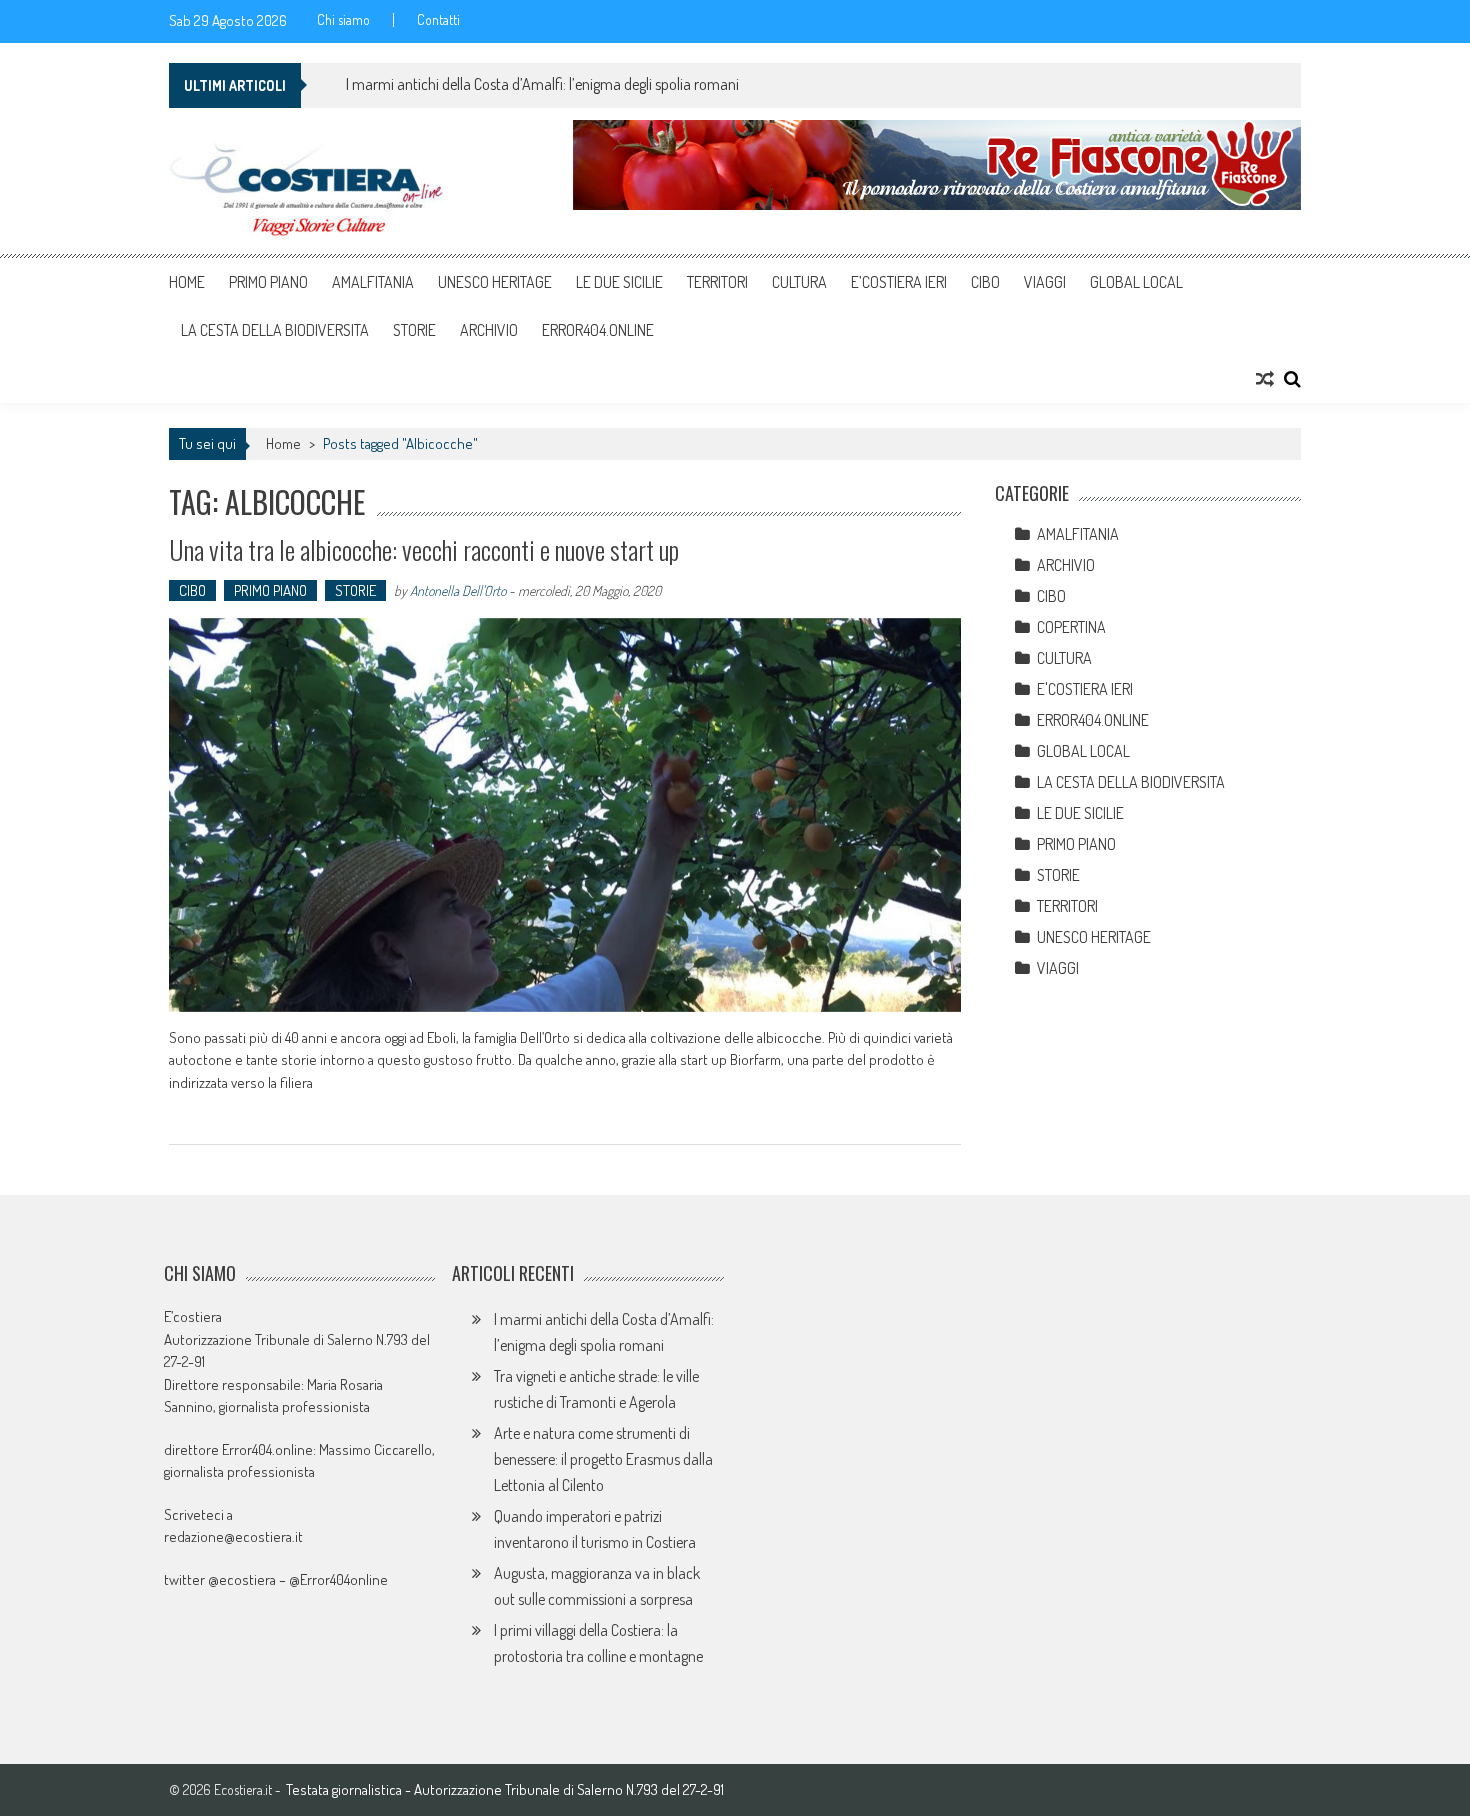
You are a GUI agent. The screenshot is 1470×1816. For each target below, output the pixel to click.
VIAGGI (1045, 282)
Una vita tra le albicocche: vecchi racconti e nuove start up (424, 549)
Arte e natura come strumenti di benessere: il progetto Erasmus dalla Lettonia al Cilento (603, 1459)
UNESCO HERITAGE (495, 282)
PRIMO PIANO (268, 282)
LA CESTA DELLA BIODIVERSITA (275, 330)
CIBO (985, 282)
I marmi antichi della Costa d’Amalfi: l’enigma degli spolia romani (542, 84)
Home (187, 282)
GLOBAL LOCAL (1136, 282)
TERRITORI (717, 282)
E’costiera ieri (899, 282)
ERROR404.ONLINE (598, 330)
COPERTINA (1071, 627)
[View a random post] (1265, 379)
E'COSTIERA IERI (1085, 689)
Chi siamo (343, 20)
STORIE (414, 330)
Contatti (438, 20)
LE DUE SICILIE (619, 282)
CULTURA (799, 282)
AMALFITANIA (373, 282)
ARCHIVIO (489, 330)
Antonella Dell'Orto (458, 590)
